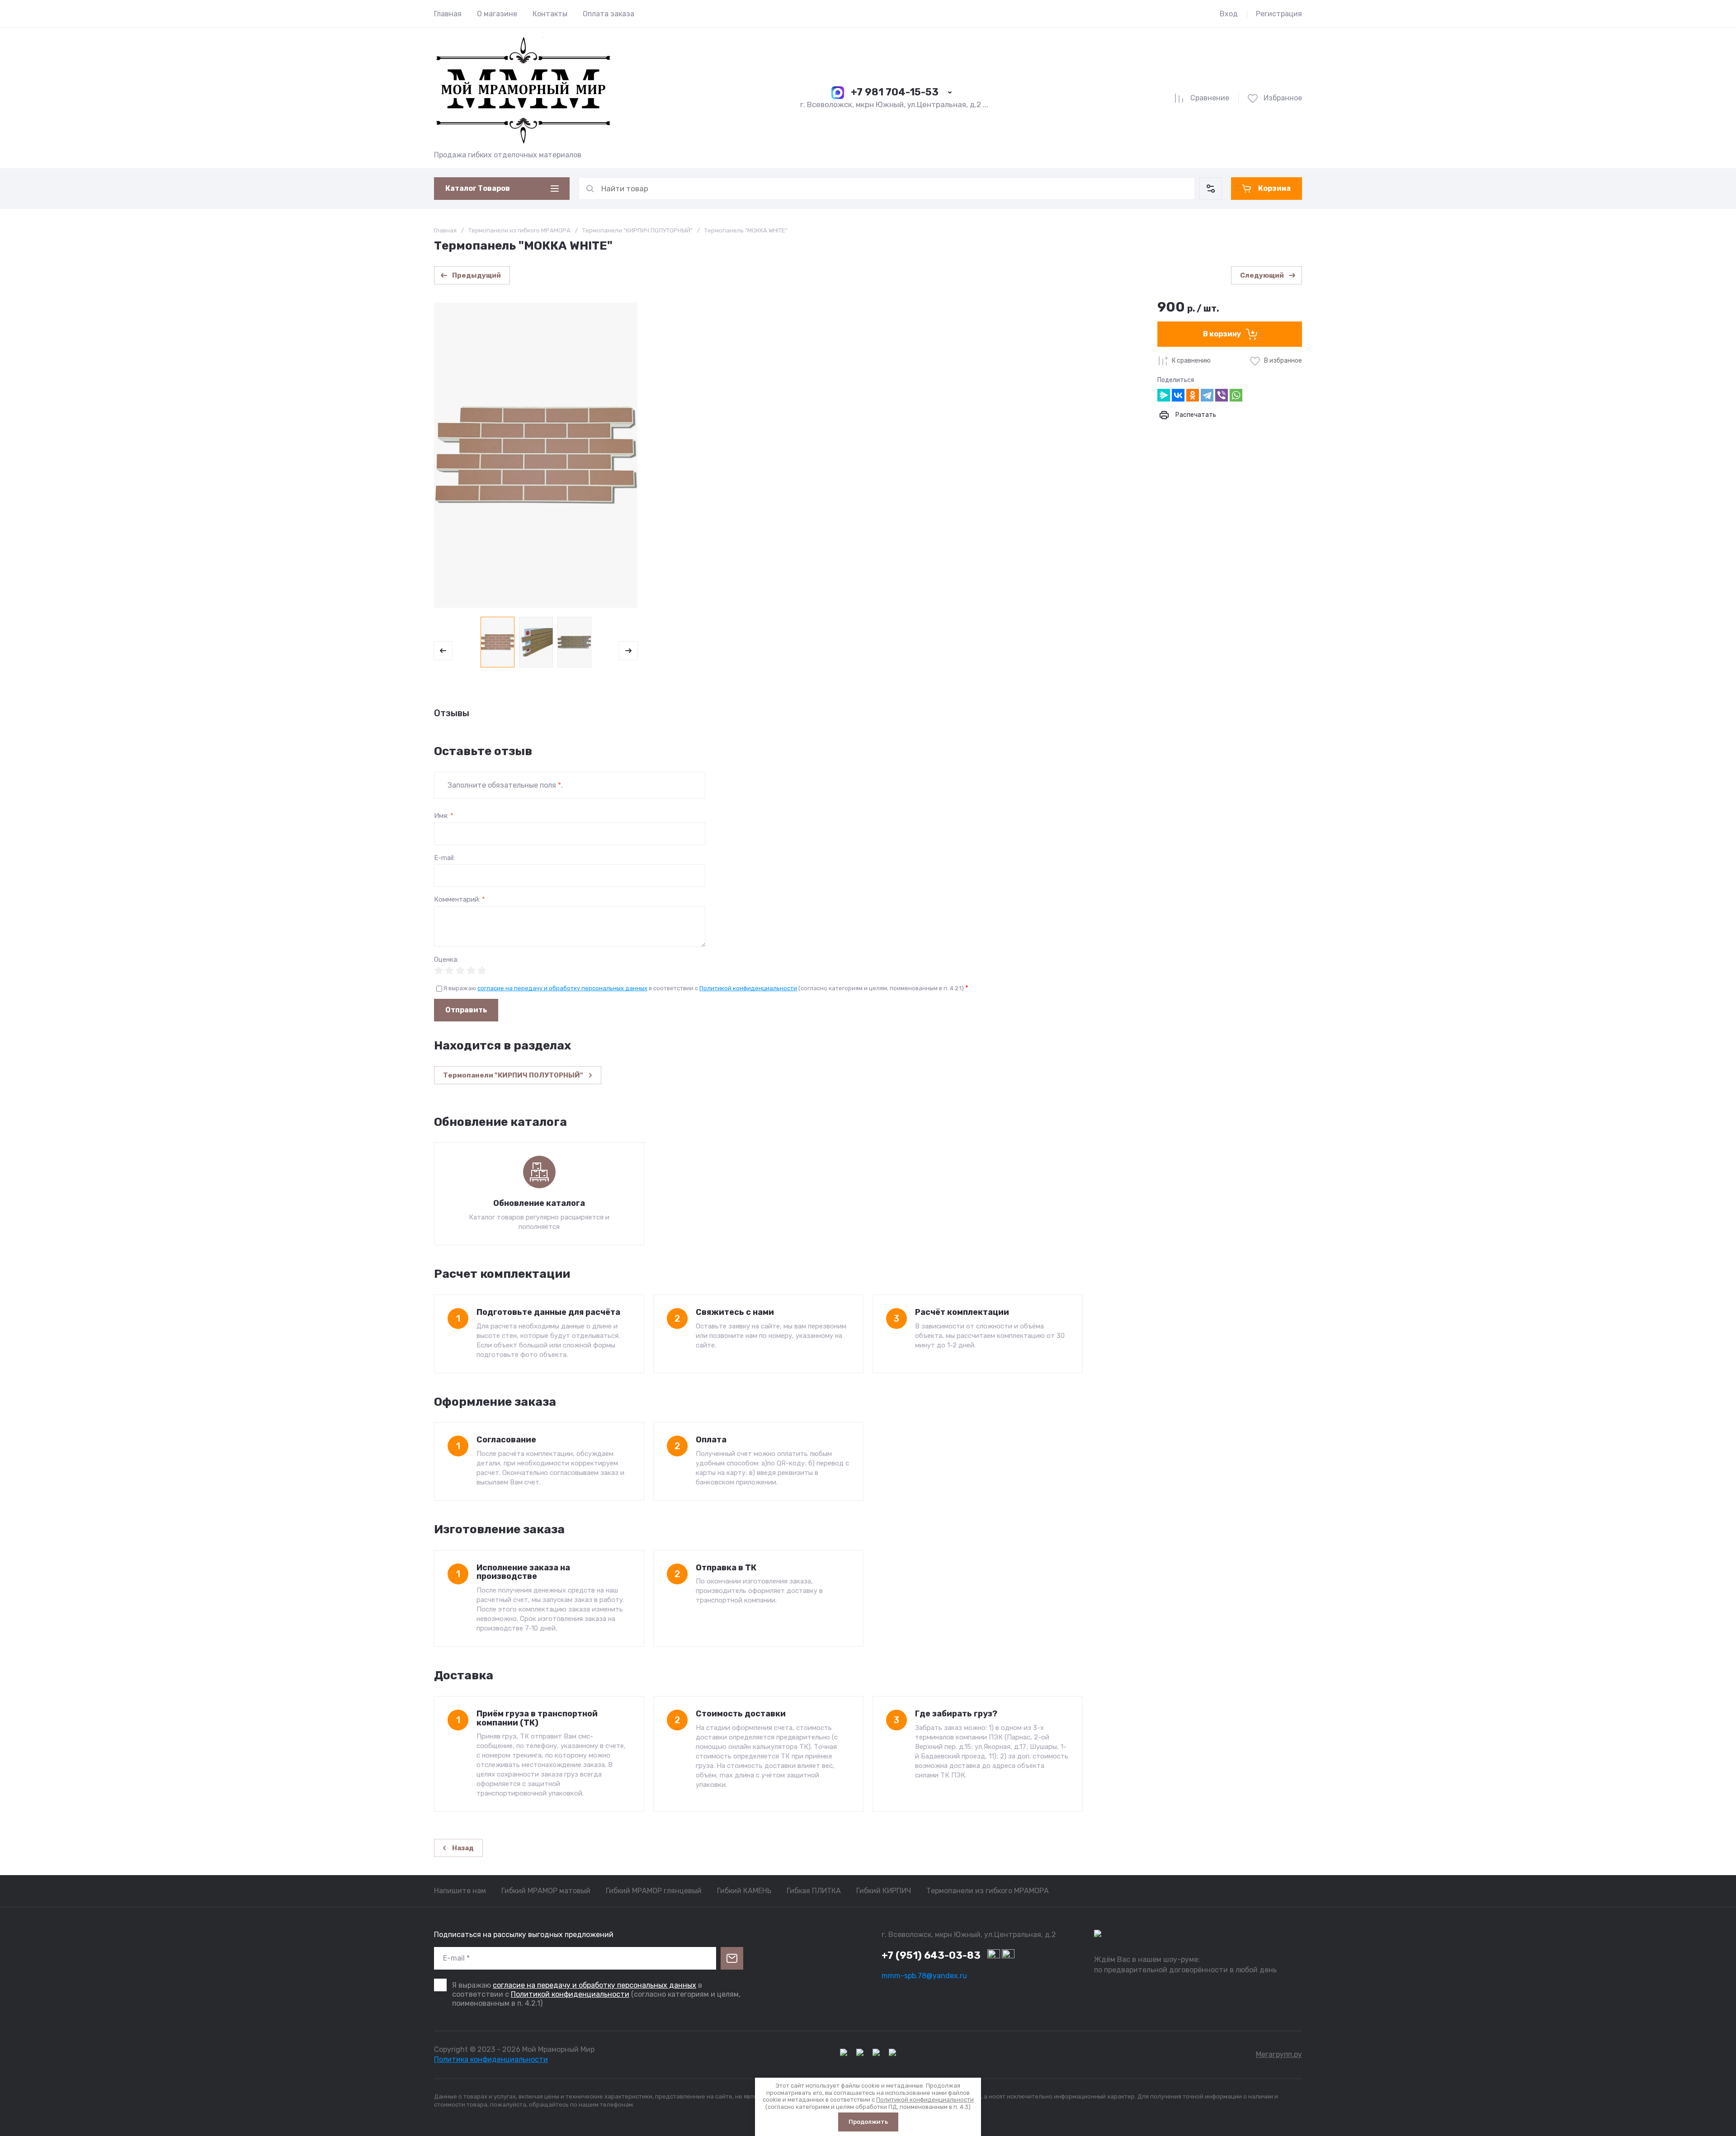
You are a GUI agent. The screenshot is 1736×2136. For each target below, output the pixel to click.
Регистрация (1279, 14)
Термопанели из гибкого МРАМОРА (519, 230)
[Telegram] (1207, 395)
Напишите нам (460, 1891)
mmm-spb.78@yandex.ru (924, 1976)
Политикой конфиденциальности (748, 988)
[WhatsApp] (1236, 395)
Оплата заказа (609, 14)
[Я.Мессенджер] (1164, 395)
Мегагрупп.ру (1279, 2054)
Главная (448, 14)
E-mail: (444, 858)
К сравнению (1191, 361)
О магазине (497, 14)
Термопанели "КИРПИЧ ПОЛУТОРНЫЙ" (637, 230)
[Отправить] (732, 1958)
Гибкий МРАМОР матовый (546, 1891)
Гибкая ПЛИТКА (814, 1891)
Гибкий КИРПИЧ (884, 1891)
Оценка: (446, 960)
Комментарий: (460, 900)
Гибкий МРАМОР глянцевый (654, 1891)
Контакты (550, 14)
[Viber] (1222, 395)
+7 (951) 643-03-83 (931, 1955)
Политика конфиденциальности (491, 2059)
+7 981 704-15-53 (895, 92)
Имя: (444, 816)
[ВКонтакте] (1178, 395)
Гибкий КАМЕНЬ (744, 1891)
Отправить (466, 1010)
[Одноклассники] (1193, 395)
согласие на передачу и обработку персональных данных (562, 988)
